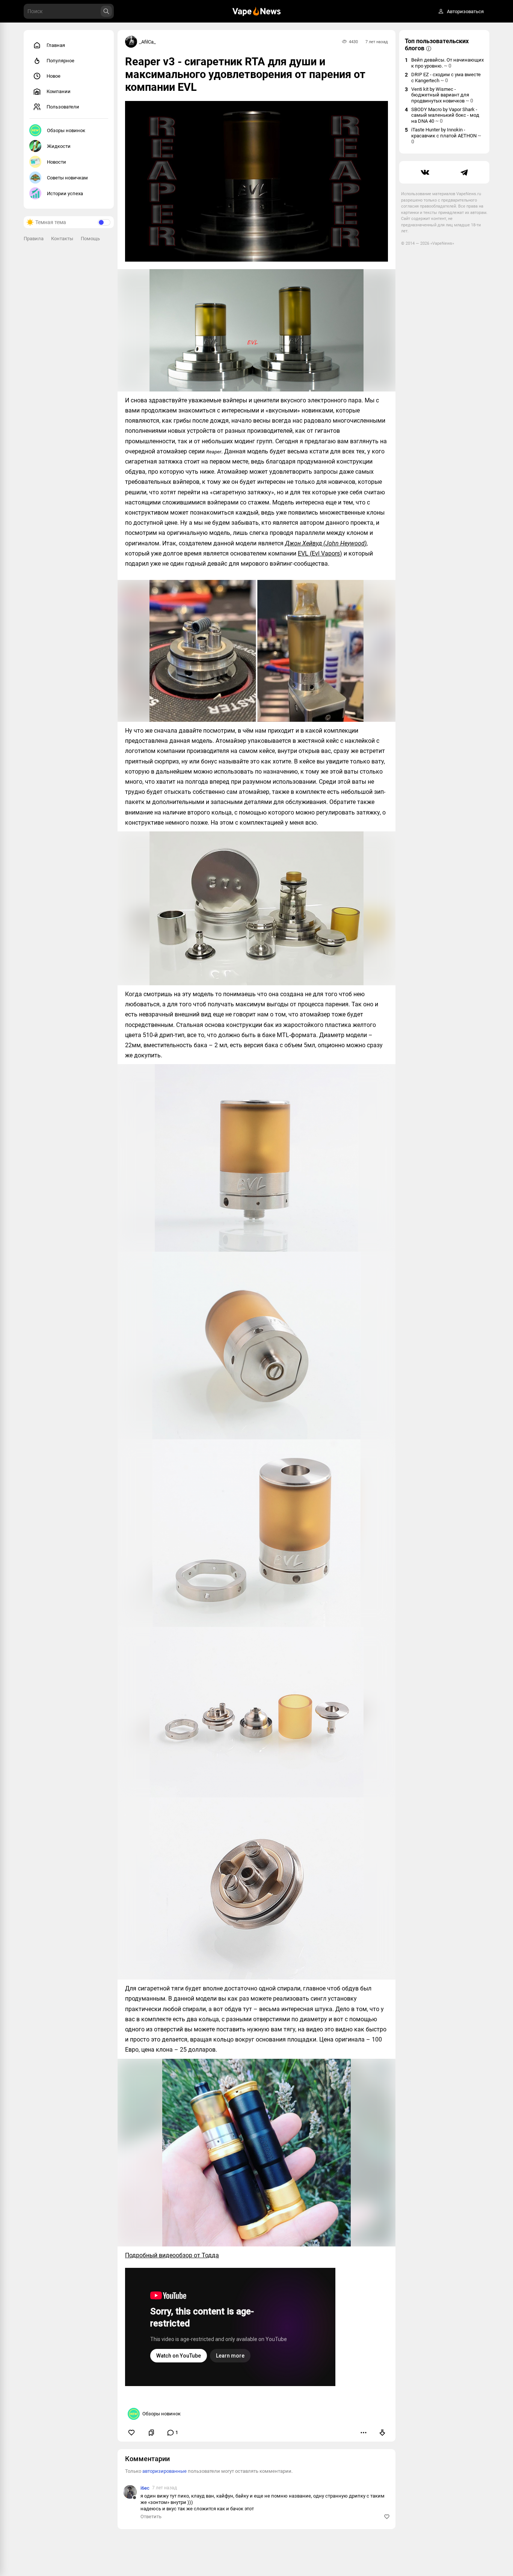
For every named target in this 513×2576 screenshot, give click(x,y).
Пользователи (63, 107)
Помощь (90, 239)
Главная (56, 45)
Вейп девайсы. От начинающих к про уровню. (447, 63)
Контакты (62, 239)
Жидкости (59, 146)
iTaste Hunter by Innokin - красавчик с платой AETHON (446, 136)
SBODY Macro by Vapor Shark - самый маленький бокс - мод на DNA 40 (445, 115)
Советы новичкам (67, 178)
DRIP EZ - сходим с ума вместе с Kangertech (446, 78)
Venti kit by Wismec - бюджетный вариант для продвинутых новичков (442, 95)
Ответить (151, 2517)
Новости (57, 162)
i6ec (145, 2488)
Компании (59, 91)
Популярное (60, 61)
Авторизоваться (465, 11)
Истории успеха (65, 193)
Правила (34, 239)
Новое (54, 76)
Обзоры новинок (66, 130)
